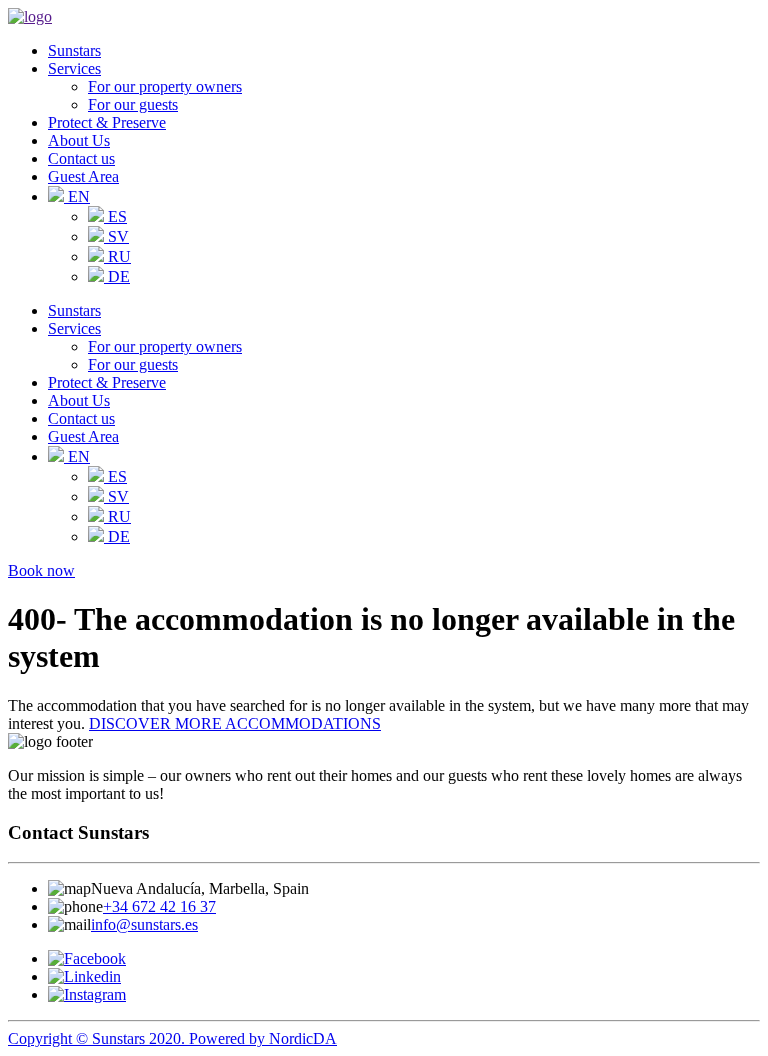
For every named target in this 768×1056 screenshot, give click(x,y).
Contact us (81, 158)
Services (74, 68)
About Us (79, 140)
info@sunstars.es (144, 924)
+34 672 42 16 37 (159, 906)
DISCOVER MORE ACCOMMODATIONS (235, 723)
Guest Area (83, 176)
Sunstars (74, 50)
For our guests (133, 104)
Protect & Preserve (107, 122)
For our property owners (165, 86)
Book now (41, 570)
